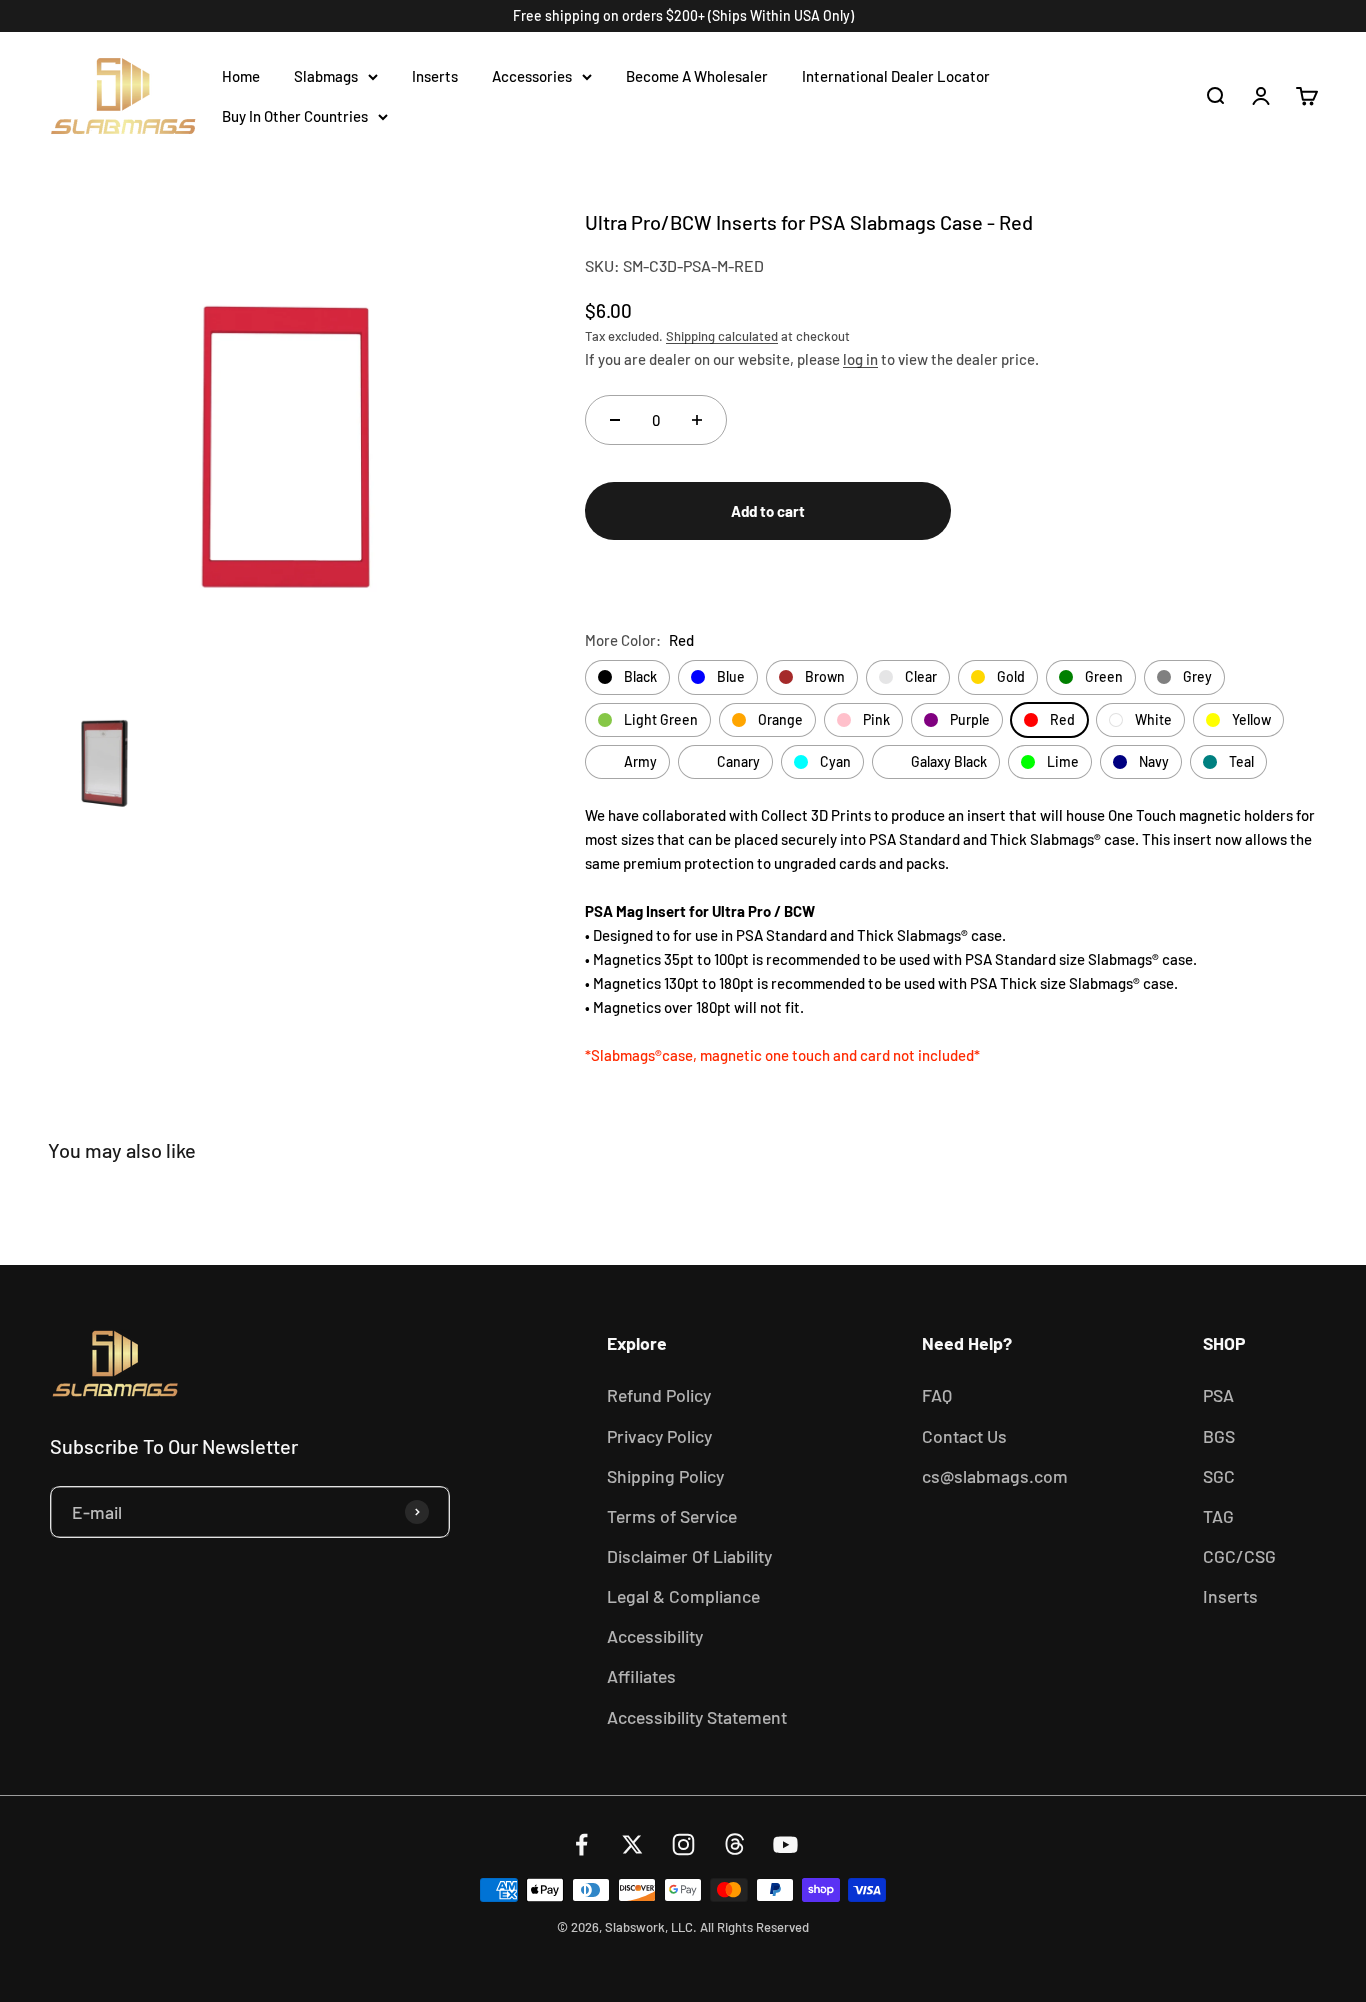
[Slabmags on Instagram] (683, 1844)
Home (241, 76)
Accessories (532, 76)
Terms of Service (672, 1516)
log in (860, 359)
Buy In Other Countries (295, 116)
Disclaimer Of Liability (689, 1556)
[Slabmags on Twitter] (632, 1844)
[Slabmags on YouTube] (785, 1844)
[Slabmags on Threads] (734, 1844)
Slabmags (326, 76)
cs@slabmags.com (995, 1476)
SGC (1219, 1476)
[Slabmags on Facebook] (581, 1844)
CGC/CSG (1239, 1556)
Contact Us (964, 1436)
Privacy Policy (659, 1436)
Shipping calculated (722, 336)
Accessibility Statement (697, 1717)
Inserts (435, 76)
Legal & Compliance (683, 1596)
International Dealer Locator (896, 76)
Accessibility (655, 1636)
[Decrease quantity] (615, 420)
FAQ (937, 1395)
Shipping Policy (665, 1476)
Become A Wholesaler (697, 76)
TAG (1218, 1516)
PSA (1218, 1395)
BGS (1219, 1436)
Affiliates (641, 1676)
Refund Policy (659, 1395)
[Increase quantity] (697, 420)
